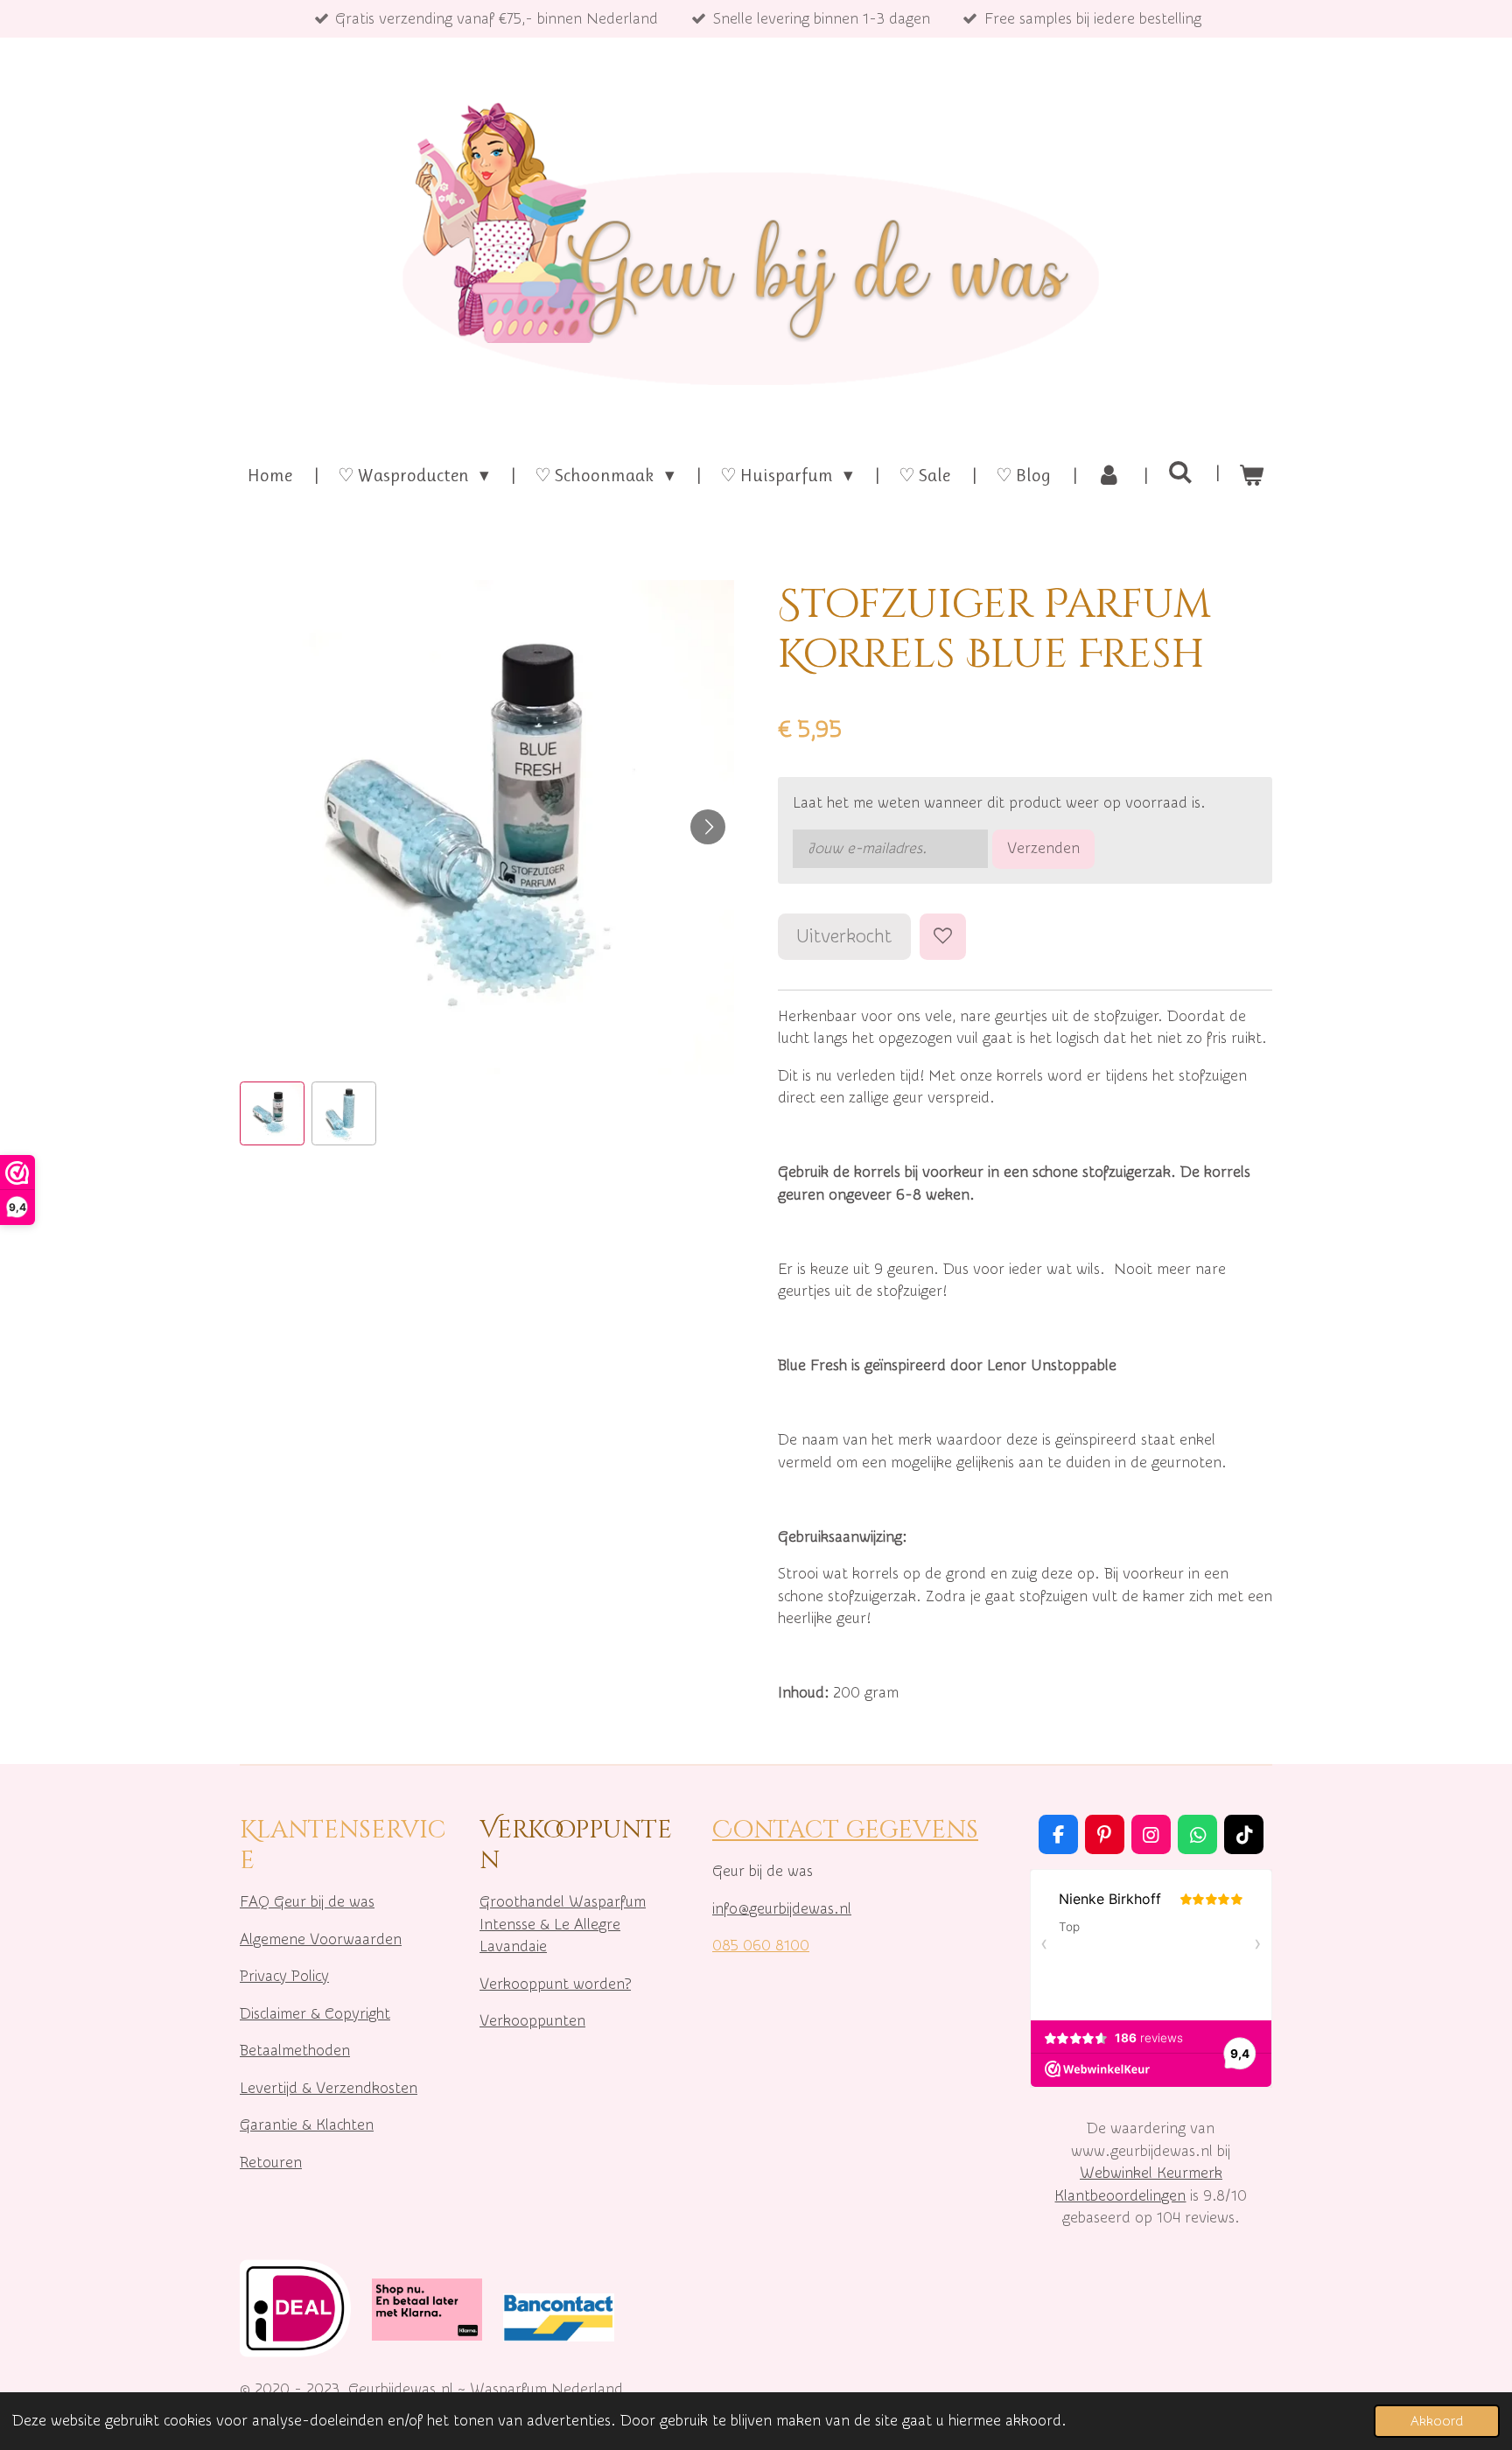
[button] (272, 1114)
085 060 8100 (761, 1946)
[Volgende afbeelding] (708, 827)
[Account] (1109, 476)
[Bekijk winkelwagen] (1252, 476)
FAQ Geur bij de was (307, 1902)
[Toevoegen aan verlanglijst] (943, 937)
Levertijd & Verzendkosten (329, 2088)
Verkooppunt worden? (555, 1984)
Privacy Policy (284, 1976)
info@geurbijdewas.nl (782, 1909)
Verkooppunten (532, 2021)
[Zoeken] (1180, 472)
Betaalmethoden (295, 2051)
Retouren (271, 2163)
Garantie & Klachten (307, 2125)
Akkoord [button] (1437, 2421)
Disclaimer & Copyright (315, 2014)
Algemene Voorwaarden (321, 1939)
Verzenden (1043, 848)
